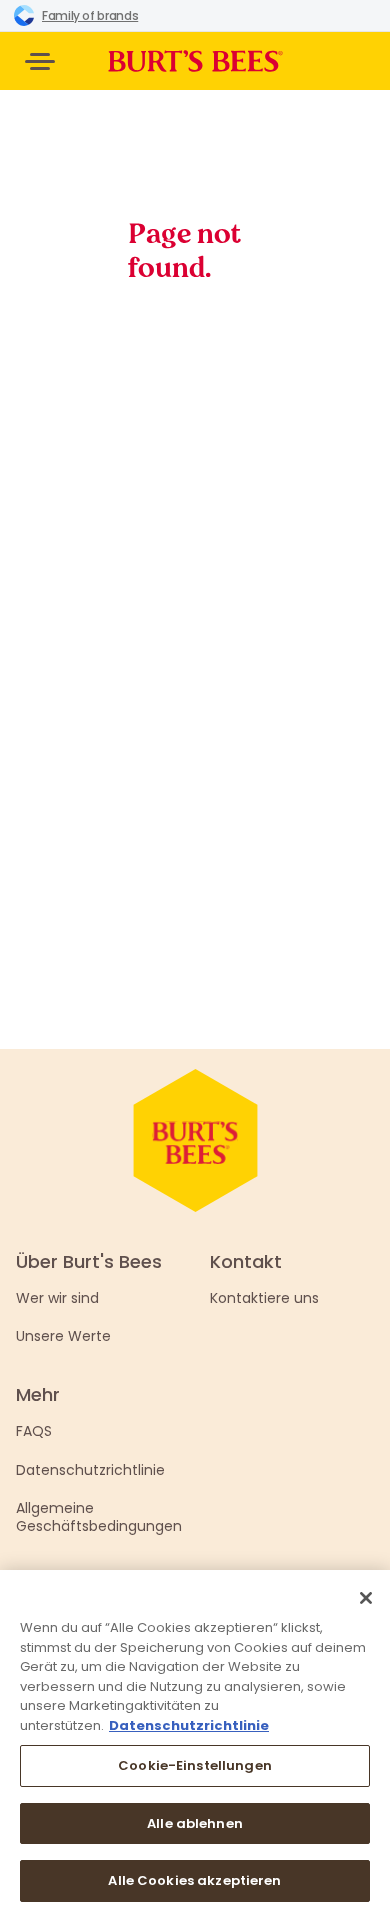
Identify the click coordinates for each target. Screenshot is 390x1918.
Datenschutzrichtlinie (90, 1470)
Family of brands (90, 15)
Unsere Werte (63, 1336)
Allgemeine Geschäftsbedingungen (99, 1517)
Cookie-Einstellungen (195, 1765)
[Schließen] (366, 1598)
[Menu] (40, 61)
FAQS (34, 1431)
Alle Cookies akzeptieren (194, 1880)
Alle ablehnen (195, 1823)
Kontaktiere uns (264, 1298)
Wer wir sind (57, 1298)
